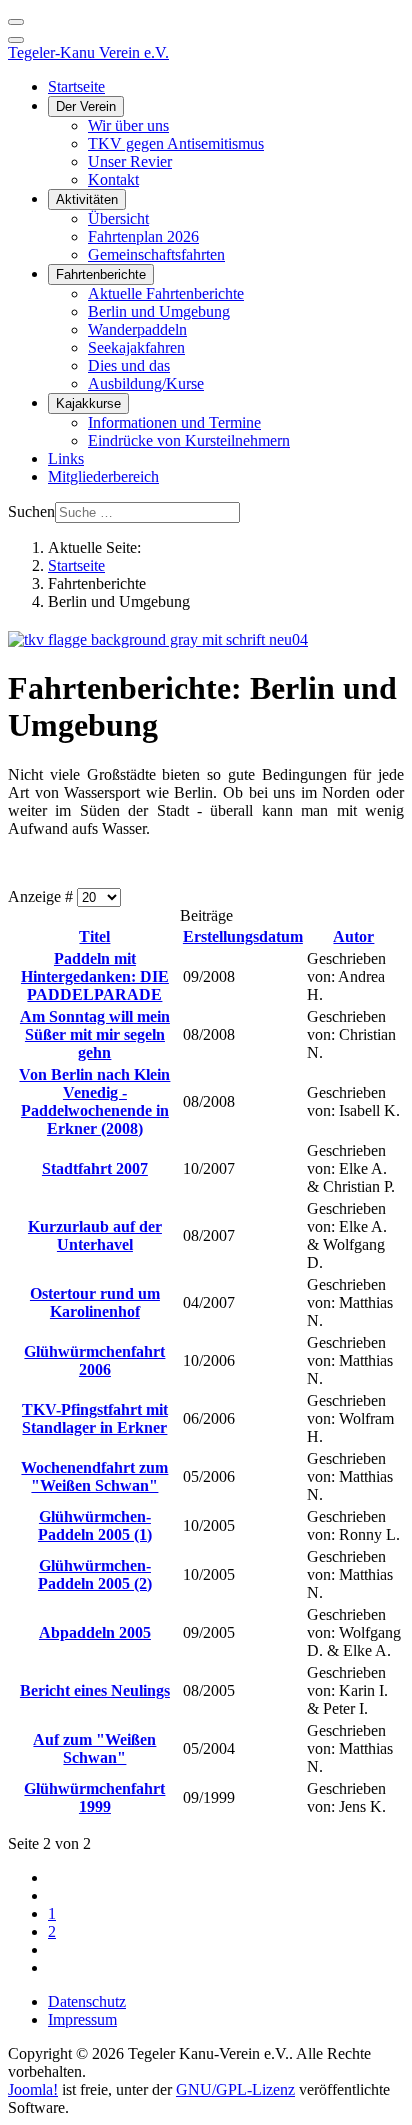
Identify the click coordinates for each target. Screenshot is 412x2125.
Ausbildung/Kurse (146, 383)
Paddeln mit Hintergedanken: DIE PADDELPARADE (95, 976)
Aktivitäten (87, 199)
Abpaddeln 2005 (95, 1632)
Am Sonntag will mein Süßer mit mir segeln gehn (95, 1034)
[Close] (16, 40)
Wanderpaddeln (137, 329)
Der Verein (86, 106)
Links (66, 458)
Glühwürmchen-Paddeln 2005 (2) (95, 1574)
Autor (353, 936)
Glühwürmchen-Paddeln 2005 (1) (95, 1525)
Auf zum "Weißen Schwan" (94, 1748)
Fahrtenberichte (101, 274)
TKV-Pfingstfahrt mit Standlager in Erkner (95, 1418)
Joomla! (33, 2089)
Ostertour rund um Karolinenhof (95, 1302)
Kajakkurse (88, 403)
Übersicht (118, 218)
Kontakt (113, 179)
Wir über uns (128, 125)
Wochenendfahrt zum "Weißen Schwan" (94, 1476)
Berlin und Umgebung (159, 311)
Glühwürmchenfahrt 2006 (94, 1360)
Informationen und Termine (174, 422)
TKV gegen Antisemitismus (176, 143)
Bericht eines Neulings (95, 1690)
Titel (94, 936)
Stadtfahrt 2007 (95, 1168)
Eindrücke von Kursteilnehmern (189, 440)
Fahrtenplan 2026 (143, 236)
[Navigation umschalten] (16, 22)
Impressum (82, 2019)
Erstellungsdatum (243, 936)
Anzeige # (42, 896)
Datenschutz (87, 2001)
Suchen (31, 511)
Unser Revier (130, 161)
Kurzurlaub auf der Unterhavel (95, 1235)
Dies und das (129, 365)
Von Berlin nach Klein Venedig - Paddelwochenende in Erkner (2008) (94, 1101)
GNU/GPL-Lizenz (235, 2089)
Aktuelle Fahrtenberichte (166, 293)
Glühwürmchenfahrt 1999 (94, 1797)
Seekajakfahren (136, 347)
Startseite (76, 86)
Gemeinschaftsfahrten (156, 254)
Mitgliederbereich (103, 476)
